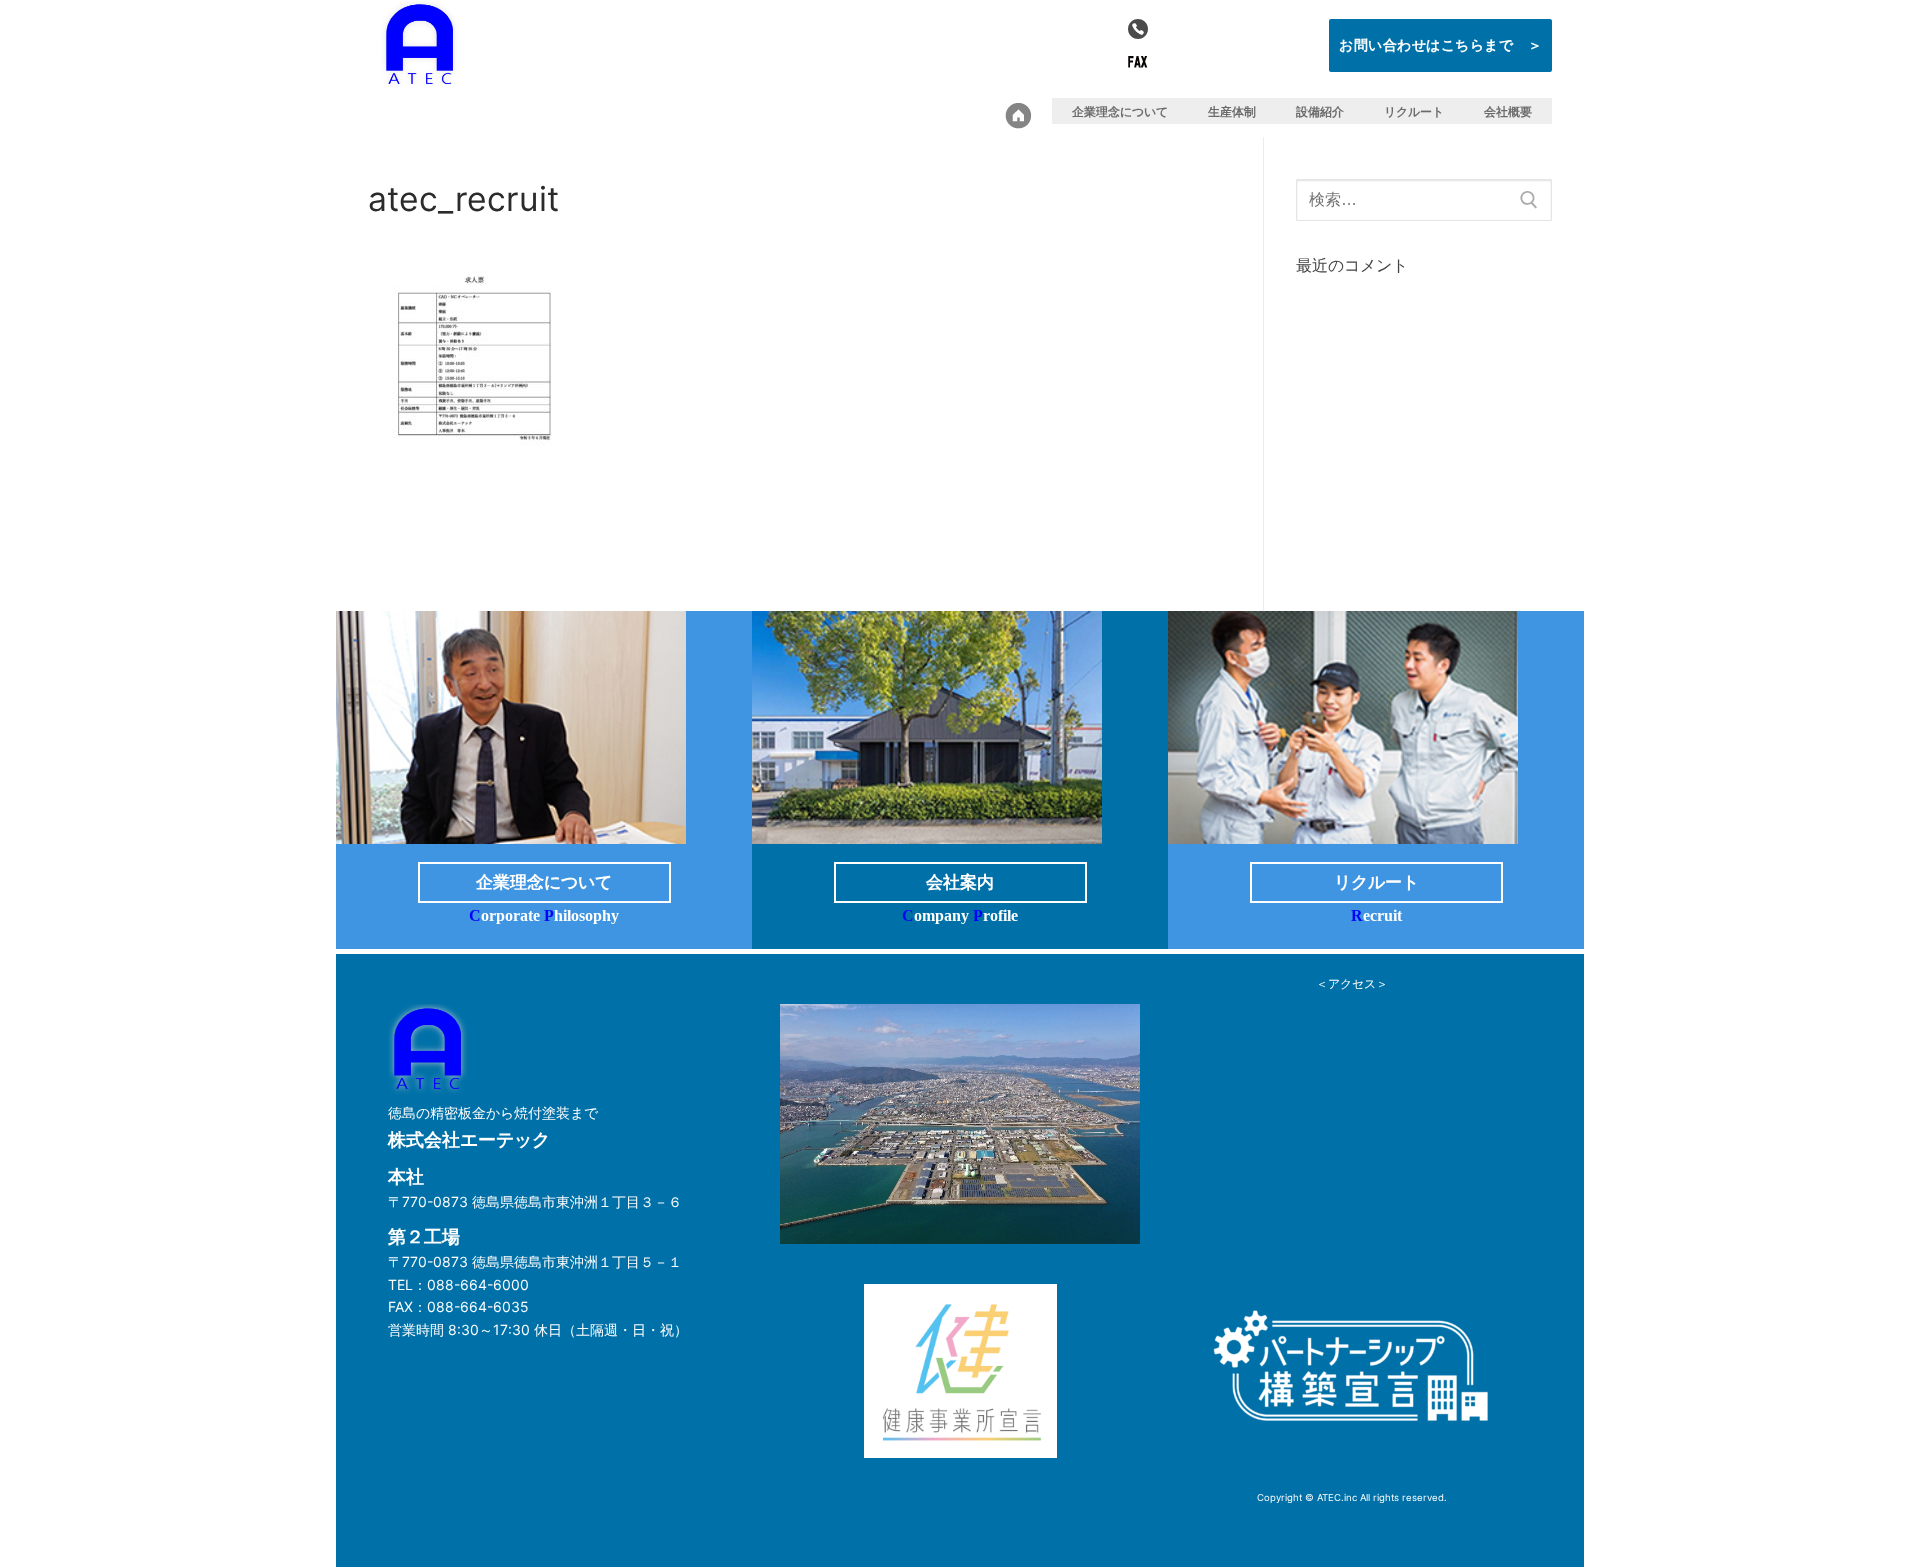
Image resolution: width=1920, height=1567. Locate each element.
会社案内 (960, 882)
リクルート (1376, 882)
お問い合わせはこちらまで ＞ (1440, 44)
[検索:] (1424, 200)
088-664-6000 (1227, 29)
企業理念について (544, 882)
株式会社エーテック (587, 55)
